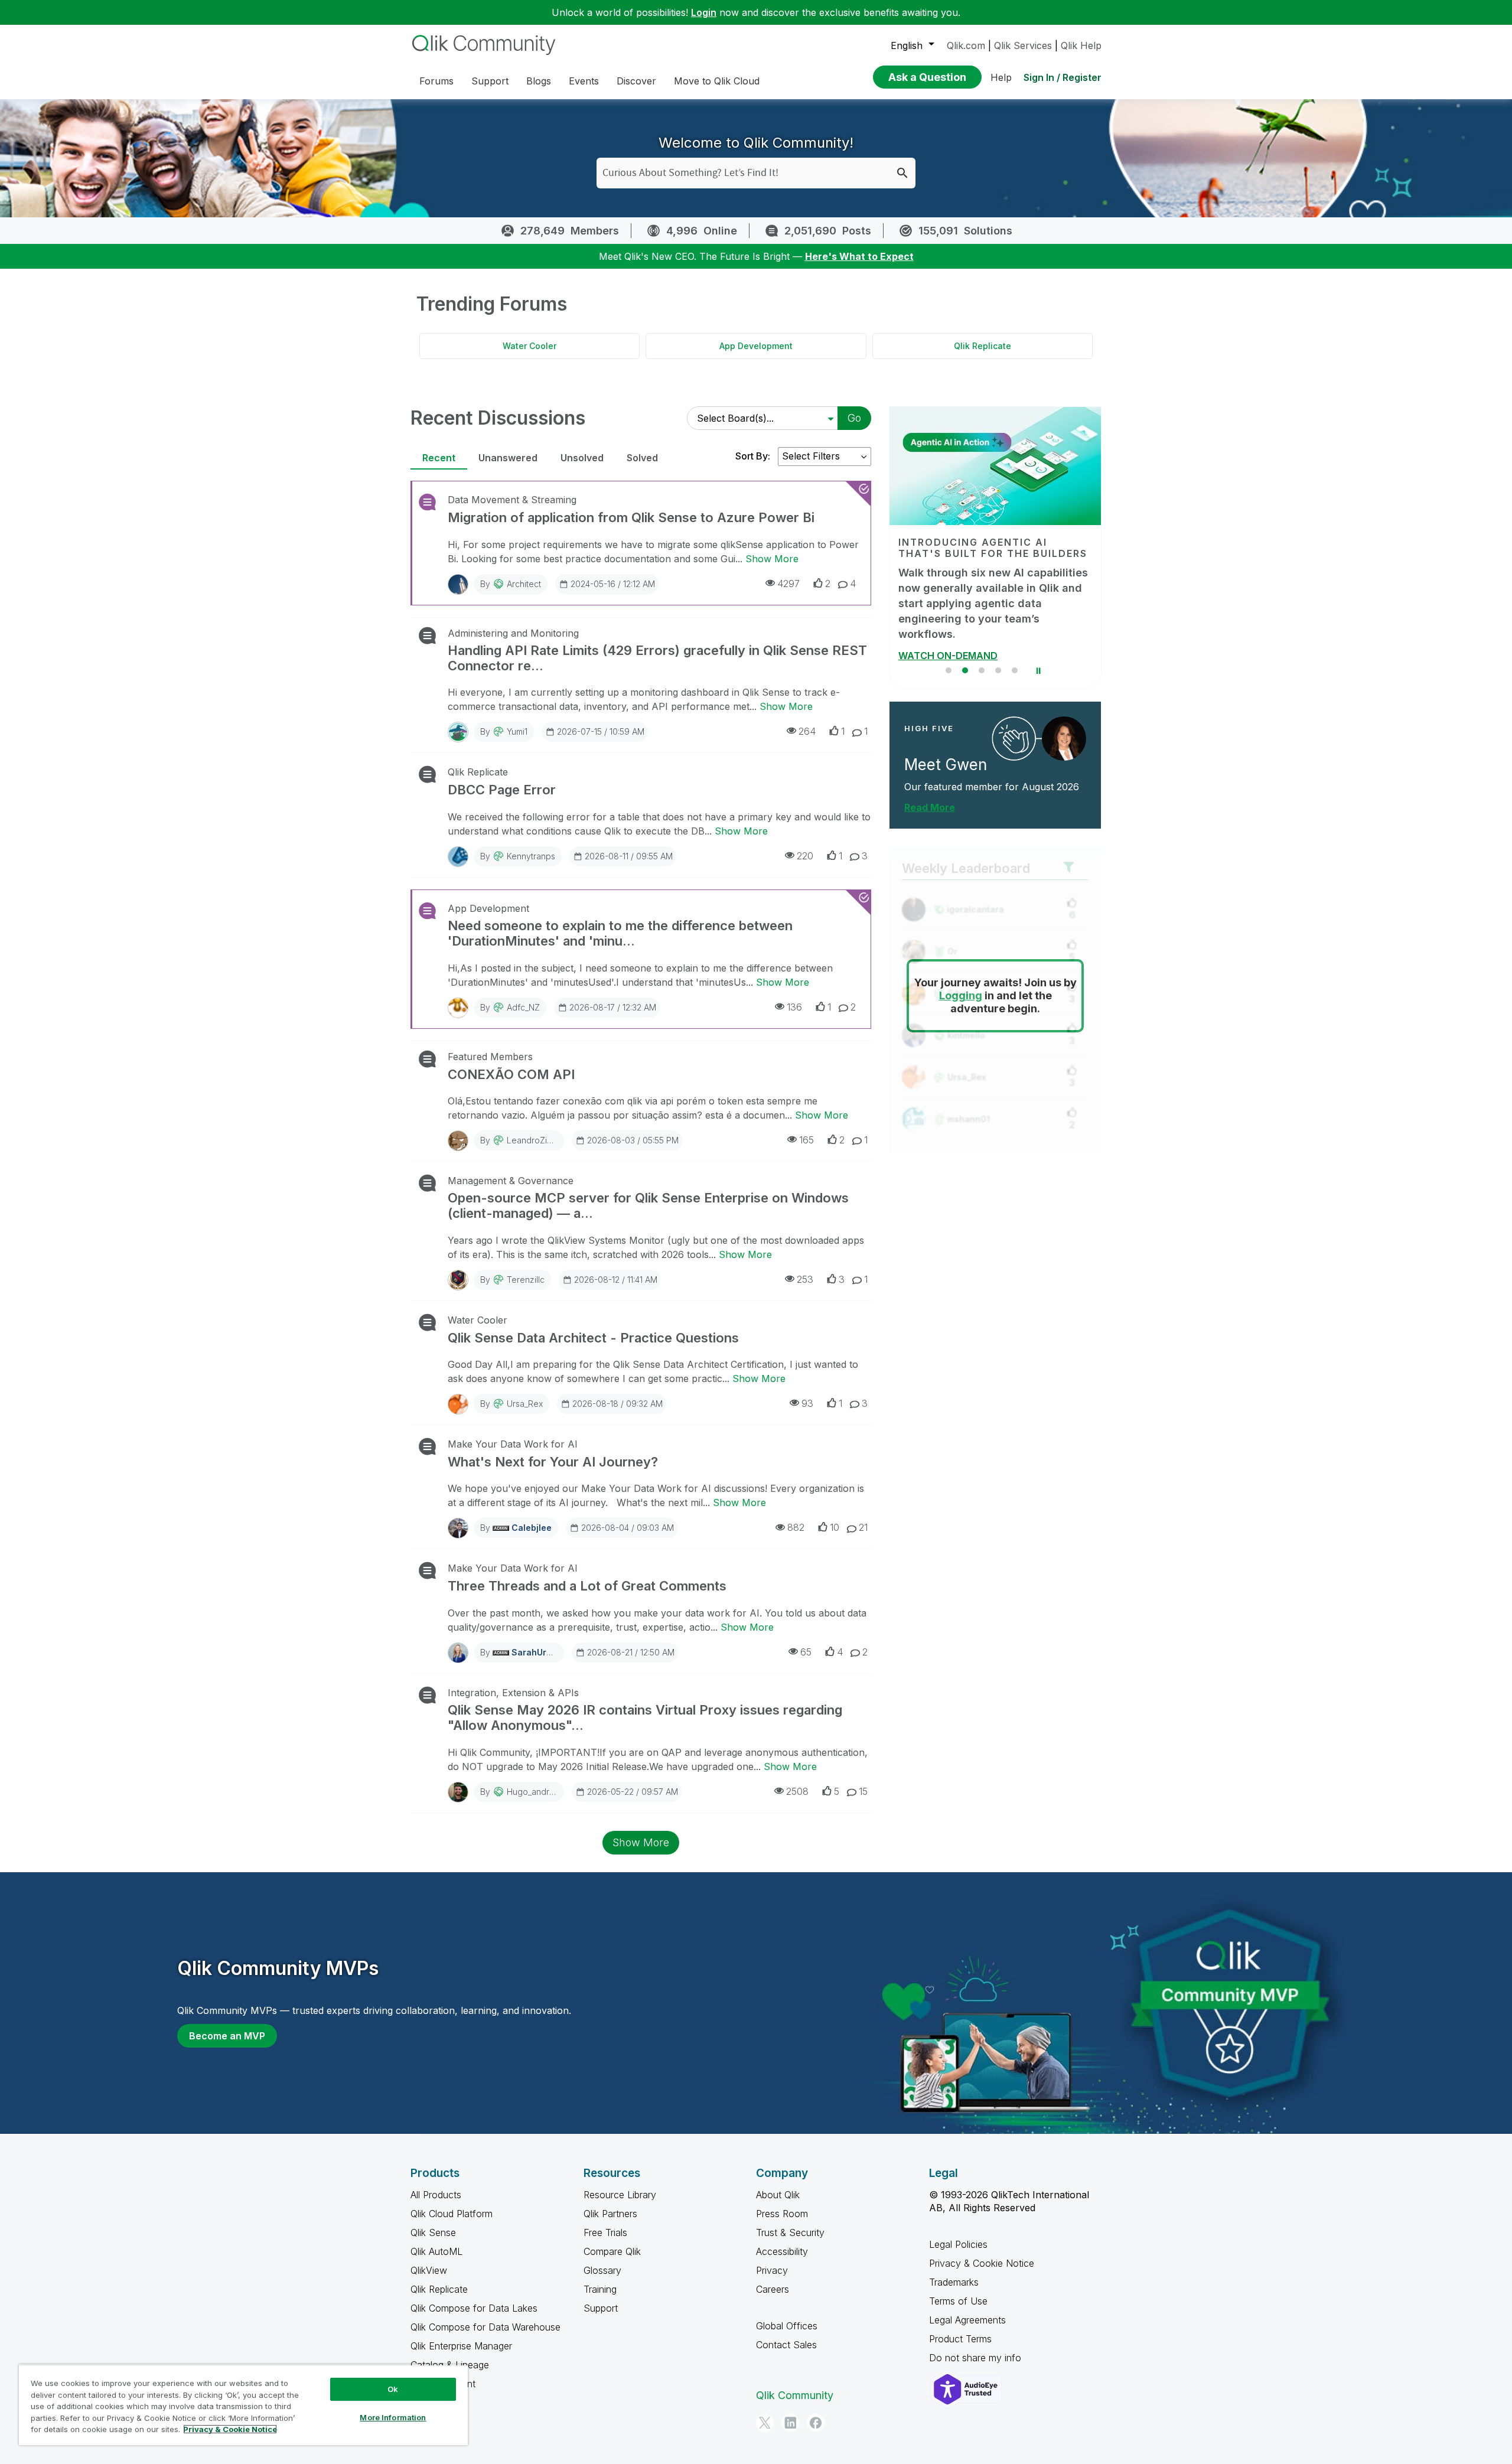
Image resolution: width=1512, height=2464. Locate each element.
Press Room (782, 2214)
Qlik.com (966, 45)
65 (806, 1652)
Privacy (772, 2270)
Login (704, 12)
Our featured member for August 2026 (992, 771)
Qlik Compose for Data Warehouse (485, 2327)
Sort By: (753, 456)
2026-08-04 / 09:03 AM (628, 1528)
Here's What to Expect (859, 256)
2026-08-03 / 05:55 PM (633, 1140)
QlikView (429, 2270)
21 (863, 1527)
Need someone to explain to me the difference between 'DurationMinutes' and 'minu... (620, 933)
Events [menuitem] (584, 81)
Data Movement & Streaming (512, 500)
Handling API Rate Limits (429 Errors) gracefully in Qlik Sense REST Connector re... (657, 658)
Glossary (602, 2270)
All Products (436, 2195)
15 (863, 1791)
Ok (393, 2389)
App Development (756, 346)
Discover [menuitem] (636, 81)
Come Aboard (931, 640)
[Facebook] (816, 2423)
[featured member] (1064, 723)
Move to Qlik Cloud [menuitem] (717, 81)
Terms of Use (958, 2301)
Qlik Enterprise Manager (461, 2346)
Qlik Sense (433, 2232)
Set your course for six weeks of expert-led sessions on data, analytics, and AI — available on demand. (983, 596)
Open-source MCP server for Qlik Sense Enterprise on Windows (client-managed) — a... (648, 1205)
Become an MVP (227, 2036)
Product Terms (960, 2339)
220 (805, 856)
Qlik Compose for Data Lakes (474, 2308)
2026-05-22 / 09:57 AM (633, 1792)
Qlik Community (795, 2395)
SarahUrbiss (537, 1652)
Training (600, 2289)
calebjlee (532, 1528)
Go (854, 418)
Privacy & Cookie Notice (982, 2263)
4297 (788, 584)
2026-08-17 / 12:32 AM (613, 1007)
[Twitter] (765, 2423)
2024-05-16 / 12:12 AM (613, 584)
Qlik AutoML (436, 2251)
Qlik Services (1023, 45)
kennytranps (531, 856)
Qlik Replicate (983, 346)
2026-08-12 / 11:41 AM (616, 1280)
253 (805, 1279)
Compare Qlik (612, 2251)
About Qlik (778, 2195)
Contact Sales (786, 2345)
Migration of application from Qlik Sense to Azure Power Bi (631, 517)
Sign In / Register (1063, 77)
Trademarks (954, 2282)
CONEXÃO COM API (511, 1074)
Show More (772, 559)
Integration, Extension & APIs (513, 1693)
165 (806, 1140)
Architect (524, 584)
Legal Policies (958, 2244)
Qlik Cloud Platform (452, 2214)
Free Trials (605, 2232)
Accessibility (782, 2251)
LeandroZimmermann (548, 1140)
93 (807, 1403)
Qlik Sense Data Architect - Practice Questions (593, 1338)
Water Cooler (529, 346)
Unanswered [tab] (508, 458)
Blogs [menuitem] (539, 81)
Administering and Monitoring (513, 633)
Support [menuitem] (490, 81)
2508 (797, 1791)
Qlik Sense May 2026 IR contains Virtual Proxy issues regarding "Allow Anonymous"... (645, 1717)
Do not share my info (977, 2358)
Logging (961, 981)
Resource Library (620, 2195)
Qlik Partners (610, 2214)
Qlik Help (1081, 45)
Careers (773, 2289)
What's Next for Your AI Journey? (553, 1462)
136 (794, 1007)
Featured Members (490, 1057)
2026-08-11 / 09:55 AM (629, 856)
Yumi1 (517, 731)
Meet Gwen (946, 750)
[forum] (426, 502)
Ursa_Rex (525, 1404)
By (511, 584)
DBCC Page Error (502, 790)
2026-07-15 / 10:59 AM (601, 731)
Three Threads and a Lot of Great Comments (587, 1586)
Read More (930, 792)
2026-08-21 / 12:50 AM (631, 1652)
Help (1001, 77)
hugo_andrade (536, 1792)
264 (807, 731)
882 (796, 1527)
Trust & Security (790, 2232)
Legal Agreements (967, 2320)
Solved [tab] (642, 458)
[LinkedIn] (790, 2423)
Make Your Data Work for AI (513, 1444)
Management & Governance (511, 1181)
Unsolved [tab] (582, 458)
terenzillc (526, 1280)
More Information (393, 2417)
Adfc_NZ (523, 1007)
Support (601, 2308)
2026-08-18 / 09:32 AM (617, 1404)
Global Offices (787, 2326)
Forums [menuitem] (436, 81)
